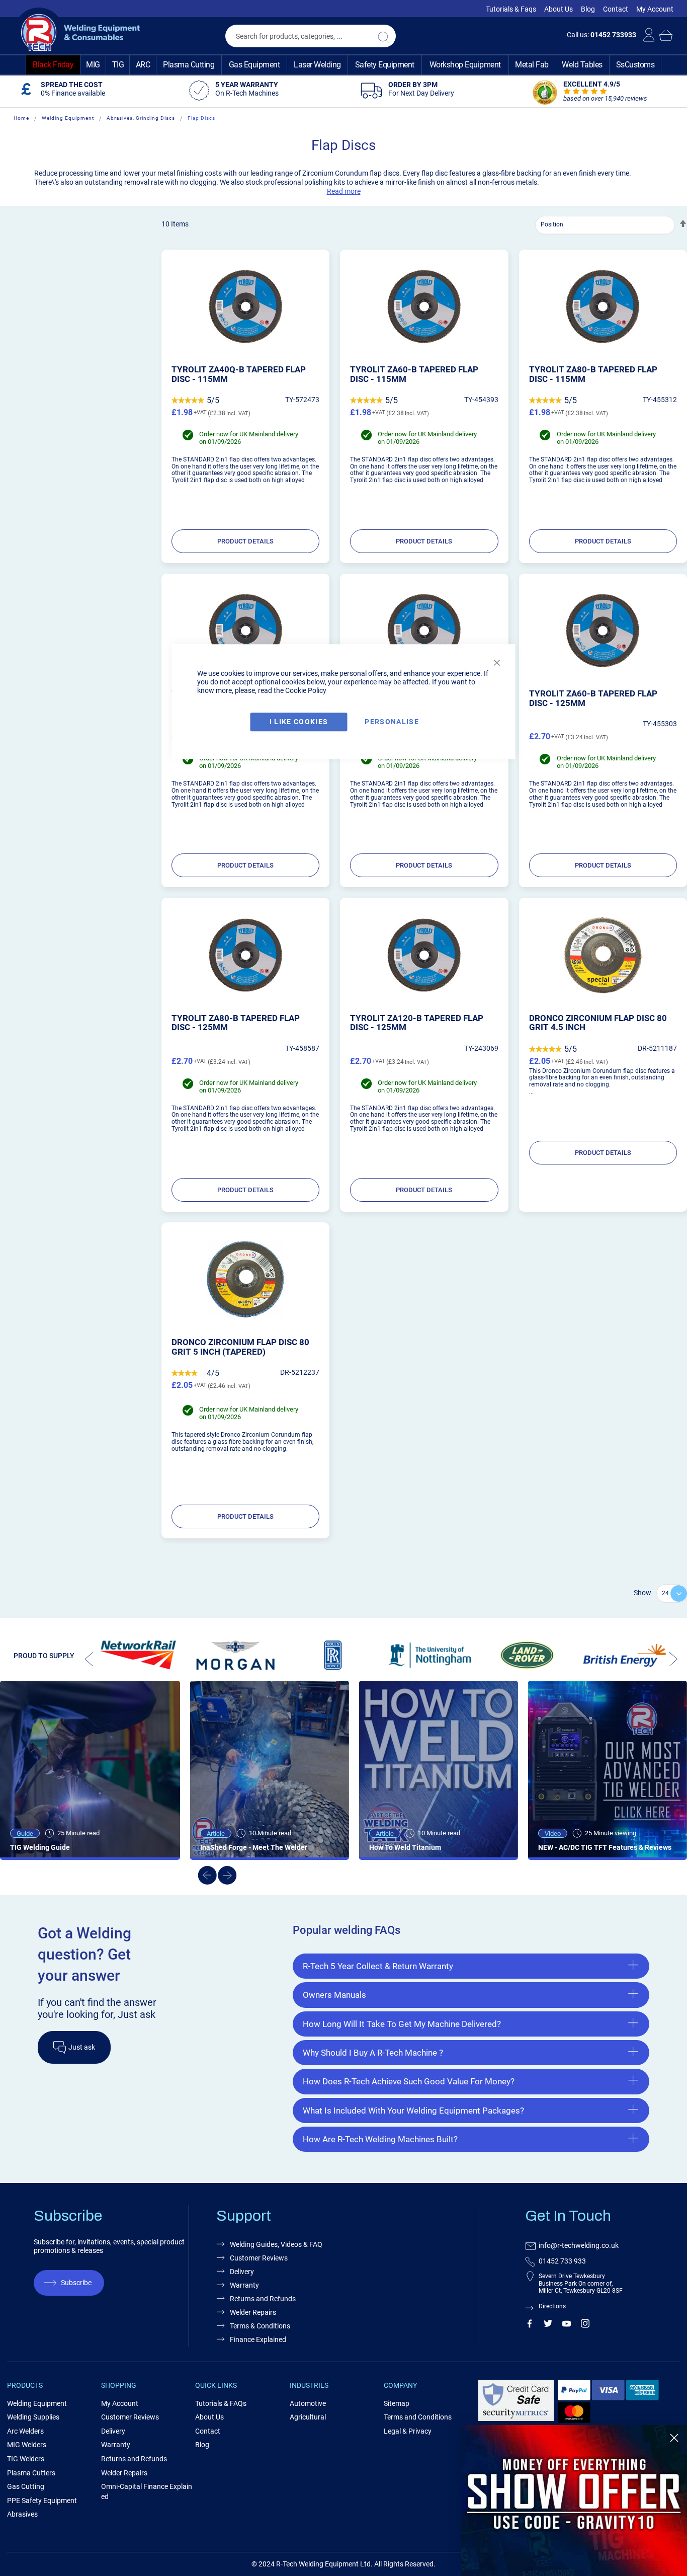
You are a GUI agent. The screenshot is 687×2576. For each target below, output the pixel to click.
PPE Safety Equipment (42, 2501)
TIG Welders (26, 2459)
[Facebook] (529, 2325)
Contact (616, 9)
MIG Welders (27, 2445)
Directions (552, 2306)
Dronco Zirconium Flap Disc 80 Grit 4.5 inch (598, 1023)
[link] (574, 2501)
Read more (344, 191)
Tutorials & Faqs (511, 9)
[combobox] (311, 36)
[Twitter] (548, 2325)
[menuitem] (53, 65)
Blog (588, 9)
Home (21, 118)
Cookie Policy (306, 690)
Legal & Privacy (408, 2431)
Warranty (244, 2285)
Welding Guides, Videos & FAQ (276, 2244)
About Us (559, 9)
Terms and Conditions (418, 2417)
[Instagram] (585, 2325)
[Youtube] (567, 2325)
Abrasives (22, 2514)
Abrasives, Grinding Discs (141, 118)
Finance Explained (258, 2339)
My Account (655, 9)
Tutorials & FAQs (221, 2403)
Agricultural (308, 2417)
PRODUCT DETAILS (245, 541)
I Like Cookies (299, 722)
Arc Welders (25, 2431)
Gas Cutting (26, 2486)
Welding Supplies (33, 2417)
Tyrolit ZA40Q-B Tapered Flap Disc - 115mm (239, 374)
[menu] (343, 65)
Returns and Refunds (263, 2299)
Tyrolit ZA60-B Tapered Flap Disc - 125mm (593, 698)
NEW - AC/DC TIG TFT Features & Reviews (605, 1847)
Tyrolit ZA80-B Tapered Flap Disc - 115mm (593, 374)
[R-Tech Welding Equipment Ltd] (77, 33)
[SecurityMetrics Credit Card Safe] (516, 2419)
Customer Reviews (259, 2258)
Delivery (242, 2272)
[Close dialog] (674, 2438)
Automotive (308, 2403)
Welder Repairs (253, 2312)
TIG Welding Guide (40, 1847)
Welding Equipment (68, 118)
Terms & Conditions (260, 2326)
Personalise (392, 722)
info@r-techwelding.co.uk (579, 2245)
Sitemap (397, 2403)
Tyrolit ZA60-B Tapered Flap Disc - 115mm (414, 374)
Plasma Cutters (31, 2473)
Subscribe (76, 2283)
